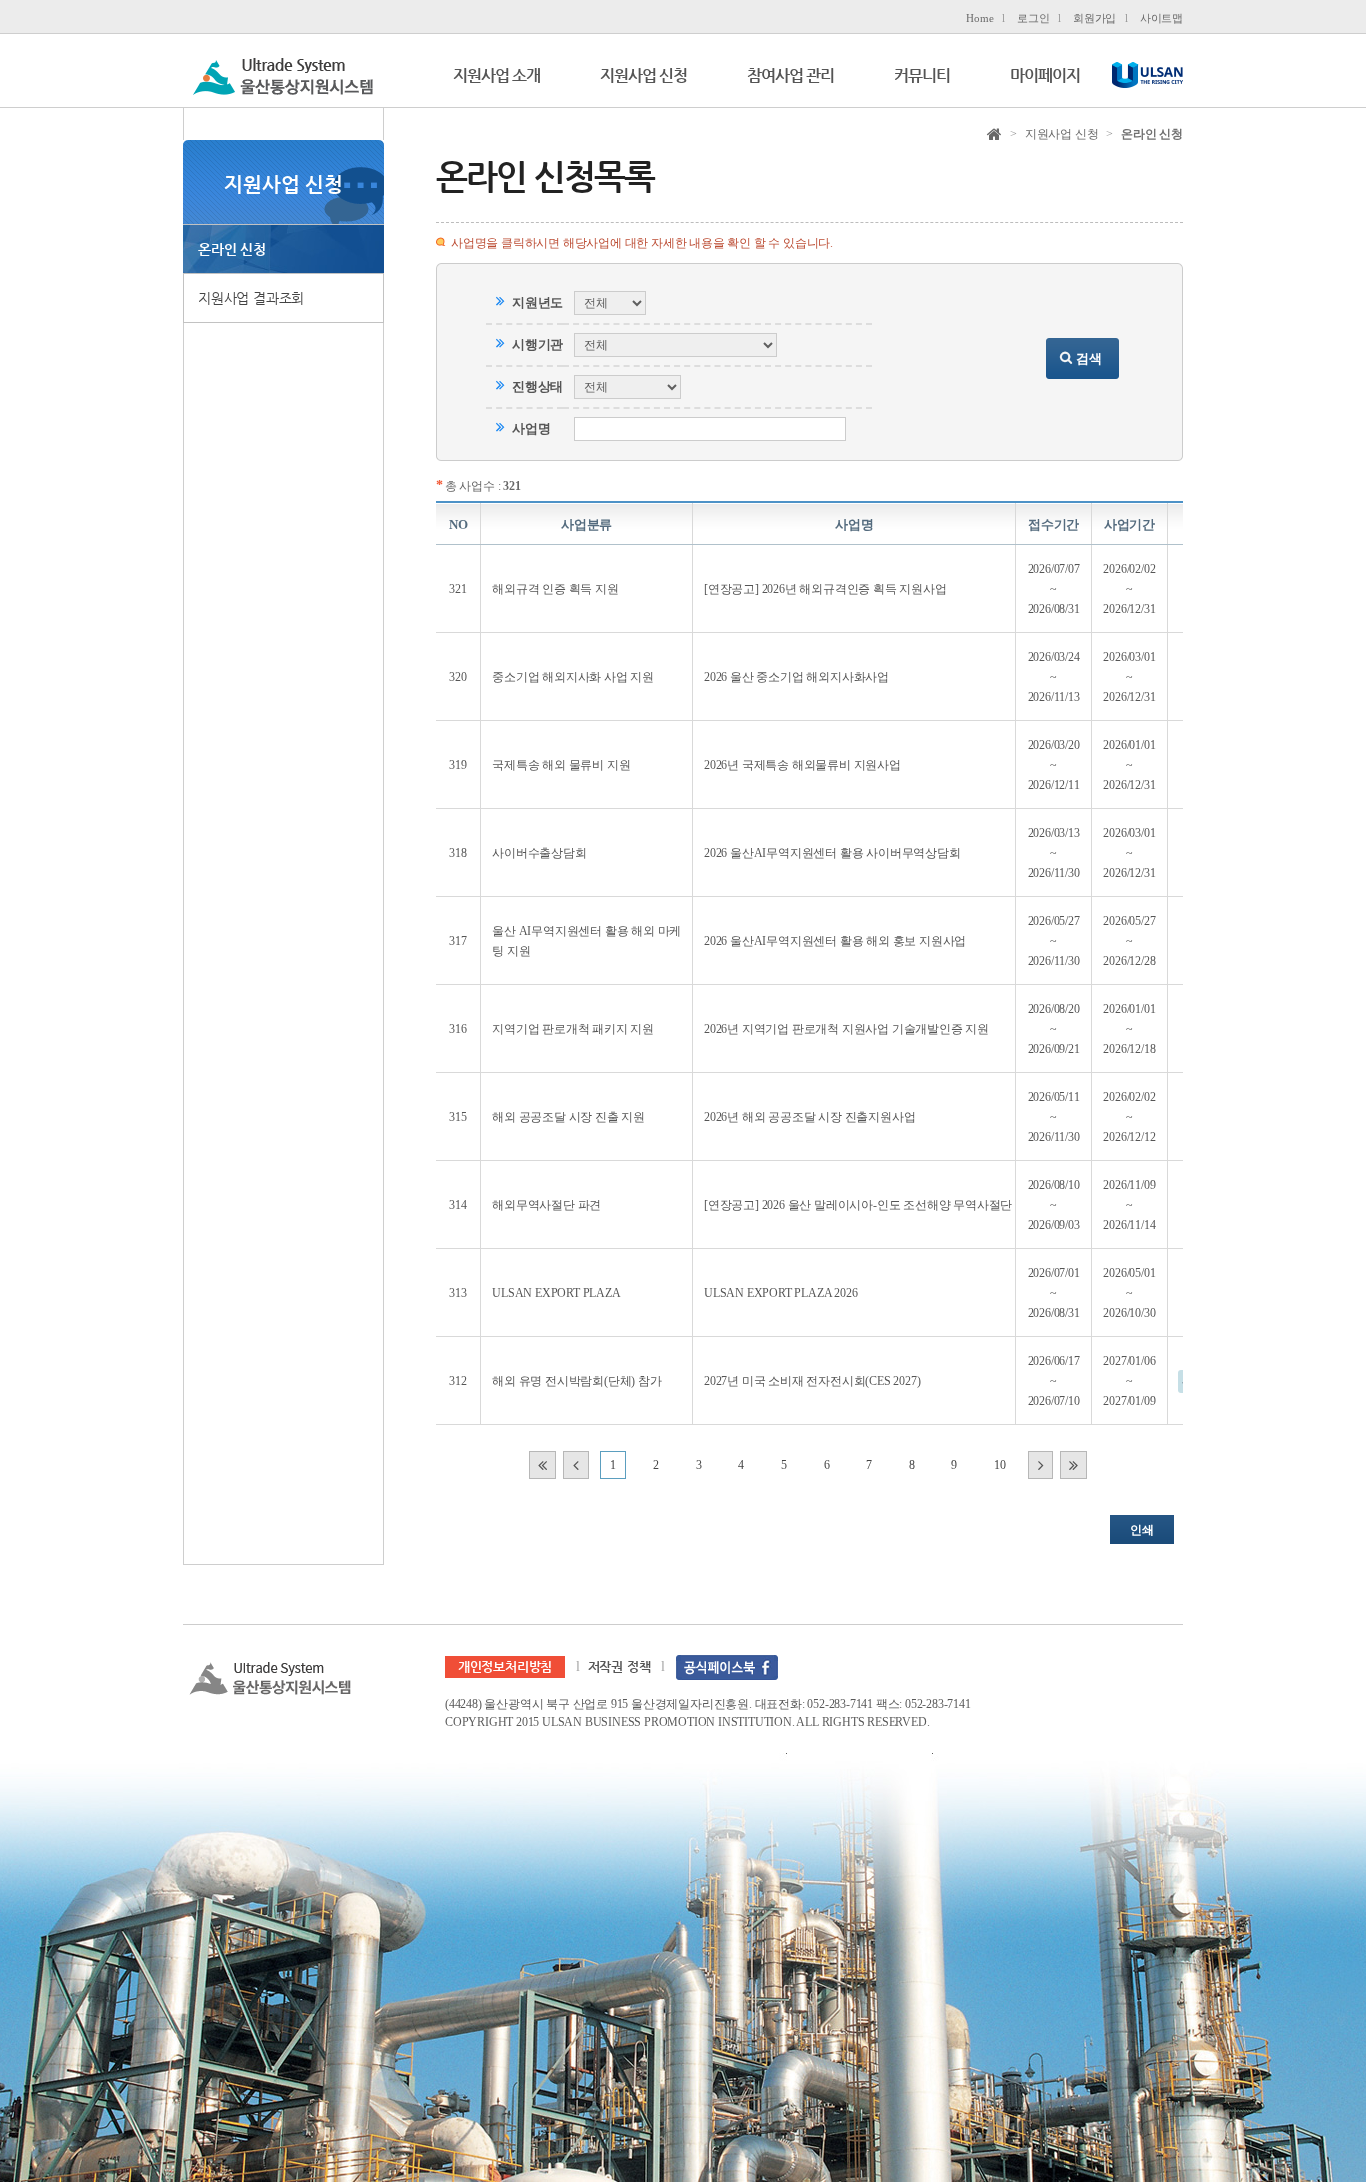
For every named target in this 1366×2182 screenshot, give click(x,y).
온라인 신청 (232, 249)
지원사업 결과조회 (251, 298)
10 (1000, 1465)
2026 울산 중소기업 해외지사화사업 (796, 677)
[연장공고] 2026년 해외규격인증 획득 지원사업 (825, 589)
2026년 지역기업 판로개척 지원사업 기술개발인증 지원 (846, 1029)
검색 (1089, 358)
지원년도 (537, 302)
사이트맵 (1161, 18)
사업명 (531, 428)
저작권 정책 (619, 1666)
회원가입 (1094, 18)
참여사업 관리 (790, 75)
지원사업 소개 (496, 75)
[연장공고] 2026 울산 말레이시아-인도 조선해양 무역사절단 (858, 1205)
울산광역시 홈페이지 (1146, 78)
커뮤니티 (922, 75)
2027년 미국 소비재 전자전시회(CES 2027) (812, 1381)
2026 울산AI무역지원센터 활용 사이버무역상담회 (832, 853)
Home (979, 18)
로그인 (1033, 18)
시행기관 (537, 344)
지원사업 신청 (643, 75)
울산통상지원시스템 (283, 75)
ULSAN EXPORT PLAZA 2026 (780, 1293)
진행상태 (537, 386)
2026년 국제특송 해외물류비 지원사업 (802, 765)
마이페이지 (1045, 75)
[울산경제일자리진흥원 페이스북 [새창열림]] (727, 1666)
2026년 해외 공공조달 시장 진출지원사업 (809, 1117)
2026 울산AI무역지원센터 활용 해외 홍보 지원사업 (835, 941)
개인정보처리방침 (505, 1666)
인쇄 (1142, 1530)
